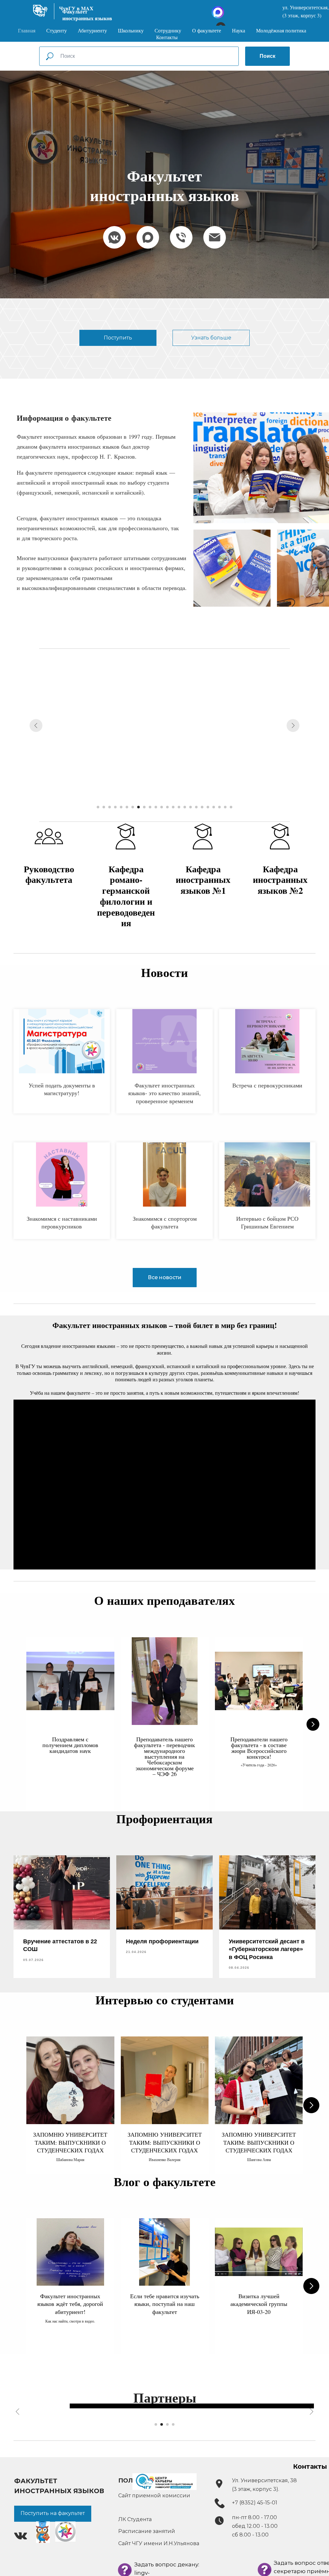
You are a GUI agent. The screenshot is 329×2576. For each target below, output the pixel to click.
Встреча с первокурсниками (267, 1085)
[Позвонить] (181, 237)
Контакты (167, 37)
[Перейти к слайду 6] (127, 807)
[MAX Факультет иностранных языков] (148, 237)
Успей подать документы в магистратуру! (62, 1089)
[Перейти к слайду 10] (150, 807)
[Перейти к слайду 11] (156, 807)
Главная (27, 30)
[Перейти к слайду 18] (196, 807)
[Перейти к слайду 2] (104, 807)
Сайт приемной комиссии (154, 2496)
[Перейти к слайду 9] (144, 807)
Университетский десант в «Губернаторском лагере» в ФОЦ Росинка (267, 1949)
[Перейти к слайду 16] (185, 807)
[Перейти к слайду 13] (167, 807)
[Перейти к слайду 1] (98, 807)
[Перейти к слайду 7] (133, 807)
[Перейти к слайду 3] (110, 807)
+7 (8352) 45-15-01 (255, 2503)
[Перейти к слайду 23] (225, 807)
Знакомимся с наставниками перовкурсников (62, 1222)
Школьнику (131, 30)
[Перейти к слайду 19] (202, 807)
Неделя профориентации (162, 1941)
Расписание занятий (147, 2531)
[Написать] (215, 237)
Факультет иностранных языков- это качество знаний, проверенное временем (164, 1093)
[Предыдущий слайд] (36, 725)
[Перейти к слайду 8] (138, 807)
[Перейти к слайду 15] (179, 807)
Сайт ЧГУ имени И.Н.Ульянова (159, 2543)
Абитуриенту (92, 30)
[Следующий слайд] (293, 725)
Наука (239, 30)
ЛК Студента (135, 2519)
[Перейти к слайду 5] (121, 807)
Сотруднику (168, 30)
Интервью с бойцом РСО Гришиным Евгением (267, 1222)
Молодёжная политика (281, 30)
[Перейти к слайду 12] (162, 807)
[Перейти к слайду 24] (231, 807)
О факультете (207, 30)
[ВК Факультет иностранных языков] (114, 237)
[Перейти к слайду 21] (214, 807)
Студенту (57, 30)
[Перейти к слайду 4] (115, 807)
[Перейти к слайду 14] (173, 807)
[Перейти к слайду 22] (219, 807)
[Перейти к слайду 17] (191, 807)
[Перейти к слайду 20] (208, 807)
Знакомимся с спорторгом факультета (165, 1222)
